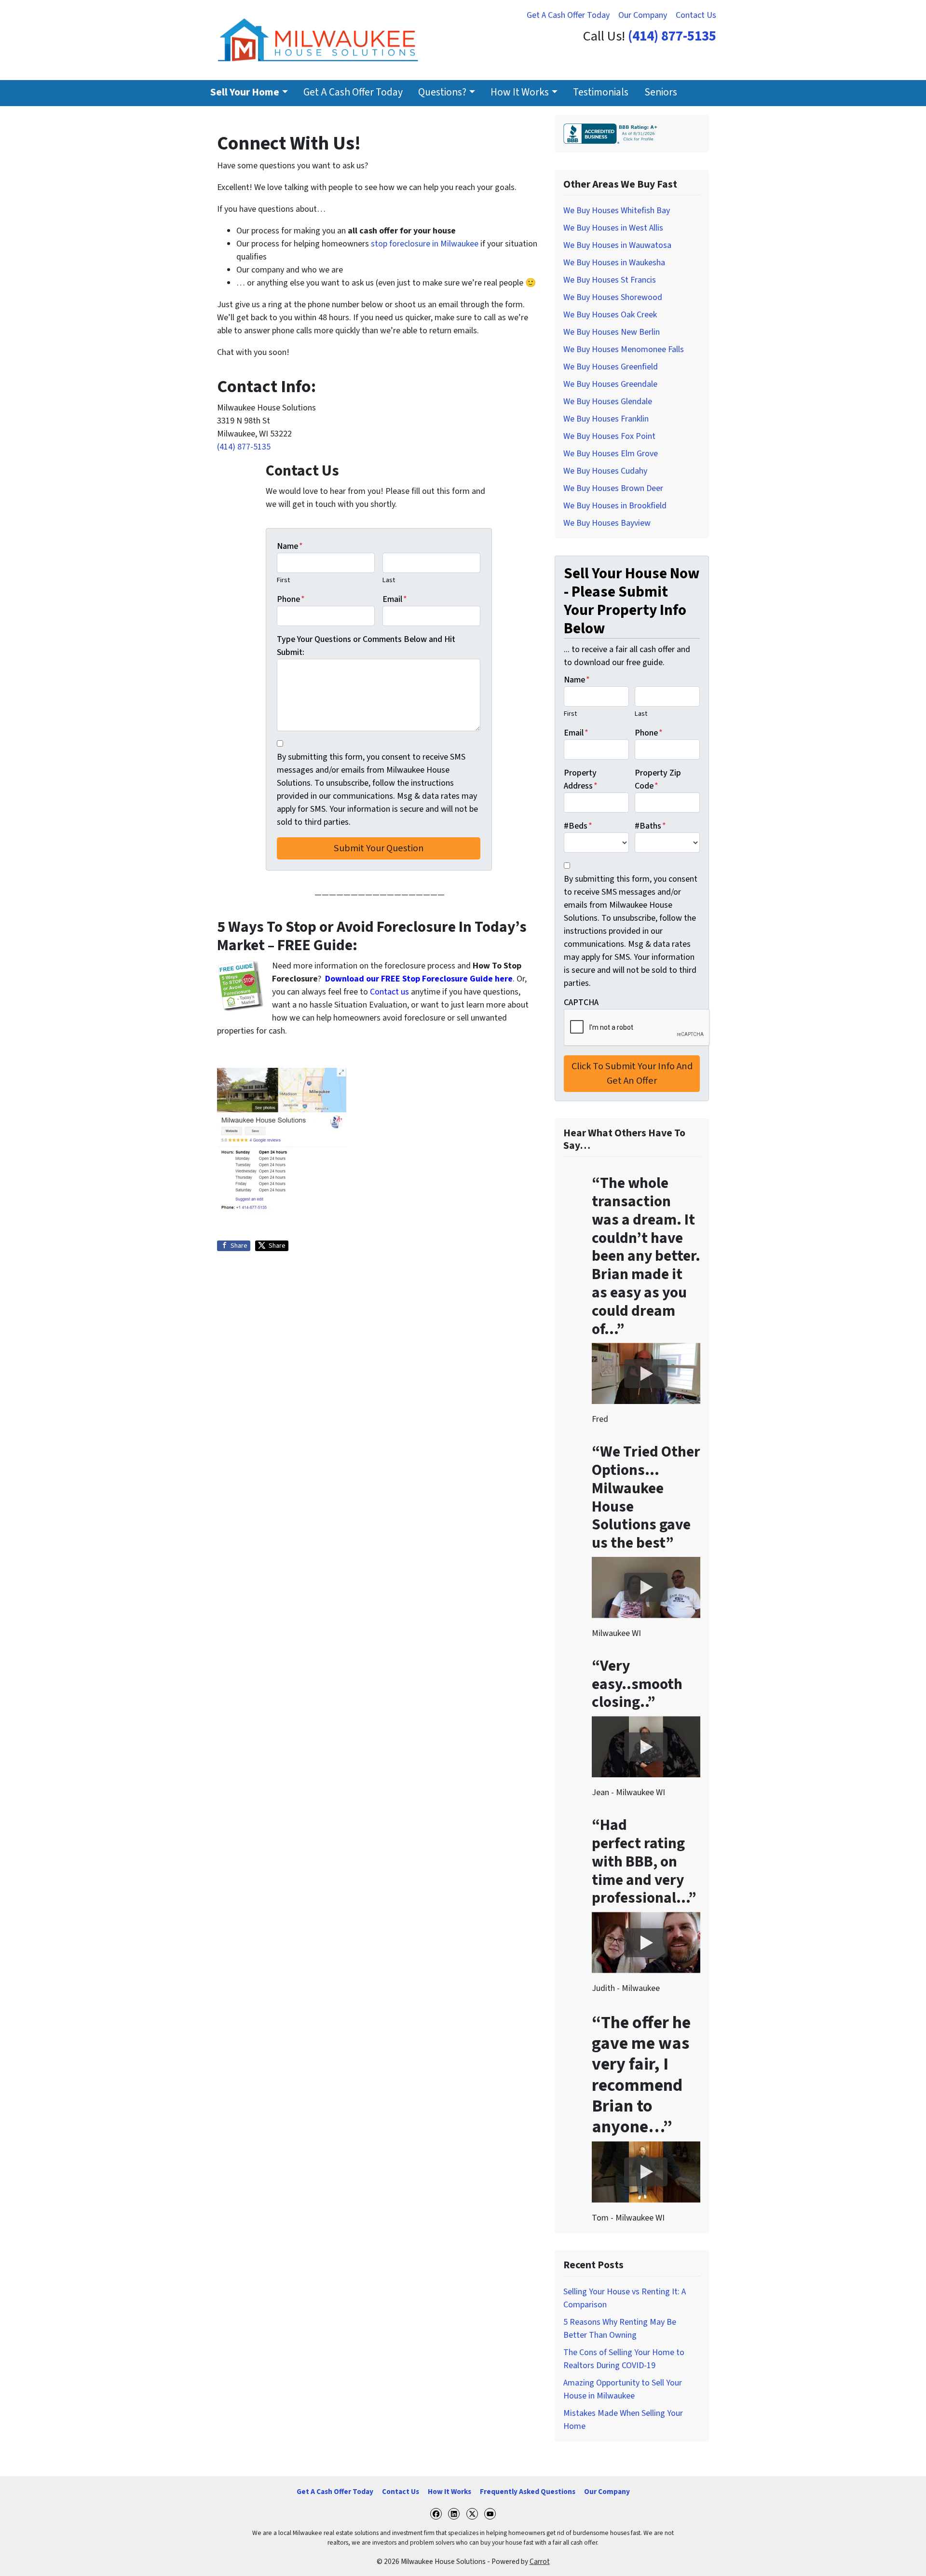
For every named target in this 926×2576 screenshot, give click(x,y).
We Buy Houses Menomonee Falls (624, 349)
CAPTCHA (581, 1002)
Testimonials (601, 92)
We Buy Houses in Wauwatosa (617, 245)
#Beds (578, 826)
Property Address (581, 779)
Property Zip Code (658, 779)
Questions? (442, 92)
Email (395, 599)
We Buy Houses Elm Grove (611, 454)
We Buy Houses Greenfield (611, 367)
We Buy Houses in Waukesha (614, 263)
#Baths (650, 826)
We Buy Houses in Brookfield (615, 506)
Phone (291, 599)
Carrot (540, 2562)
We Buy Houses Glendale (608, 402)
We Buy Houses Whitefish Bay (617, 211)
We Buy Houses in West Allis (613, 228)
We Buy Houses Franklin (606, 419)
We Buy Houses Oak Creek (610, 315)
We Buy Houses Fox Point (609, 436)
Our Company (643, 15)
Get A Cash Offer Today (568, 15)
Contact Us (696, 15)
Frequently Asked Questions (528, 2492)
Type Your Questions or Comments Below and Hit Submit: (366, 646)
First (283, 580)
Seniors (661, 92)
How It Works (520, 92)
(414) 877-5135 (672, 36)
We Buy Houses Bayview (607, 523)
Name (290, 546)
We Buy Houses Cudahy (605, 471)
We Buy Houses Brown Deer (613, 488)
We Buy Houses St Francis (610, 280)
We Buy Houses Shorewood (613, 297)
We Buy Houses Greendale (610, 384)
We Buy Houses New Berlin (612, 332)
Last (389, 580)
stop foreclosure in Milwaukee (425, 244)
